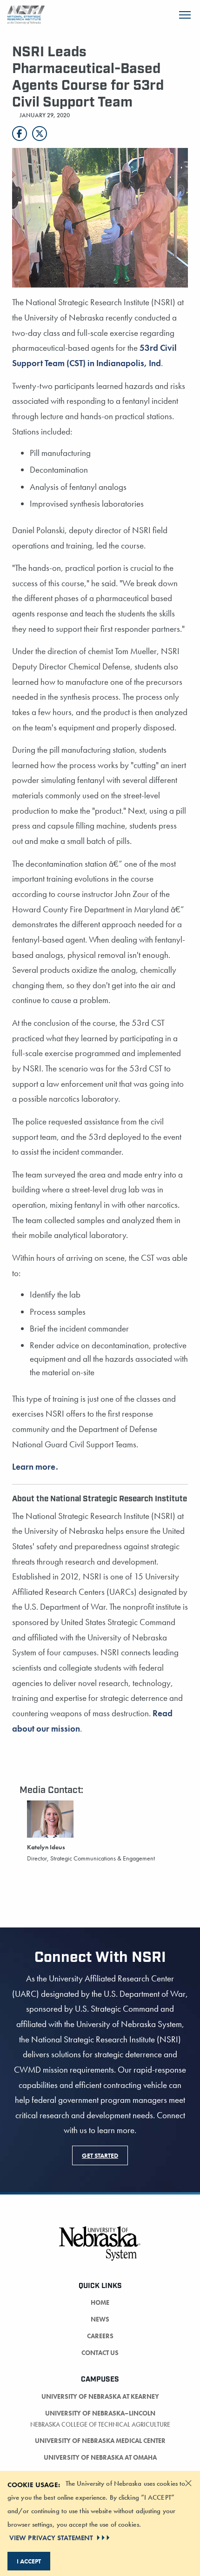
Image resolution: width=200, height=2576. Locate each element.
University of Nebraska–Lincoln (100, 2413)
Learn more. (35, 1467)
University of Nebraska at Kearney (100, 2396)
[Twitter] (40, 134)
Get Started (100, 2155)
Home (100, 2302)
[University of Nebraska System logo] (100, 2249)
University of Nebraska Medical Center (100, 2441)
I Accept (29, 2561)
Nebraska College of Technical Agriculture (100, 2424)
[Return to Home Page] (26, 14)
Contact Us (100, 2353)
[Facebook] (20, 134)
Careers (100, 2336)
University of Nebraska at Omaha (100, 2457)
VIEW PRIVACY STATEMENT (51, 2538)
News (100, 2319)
